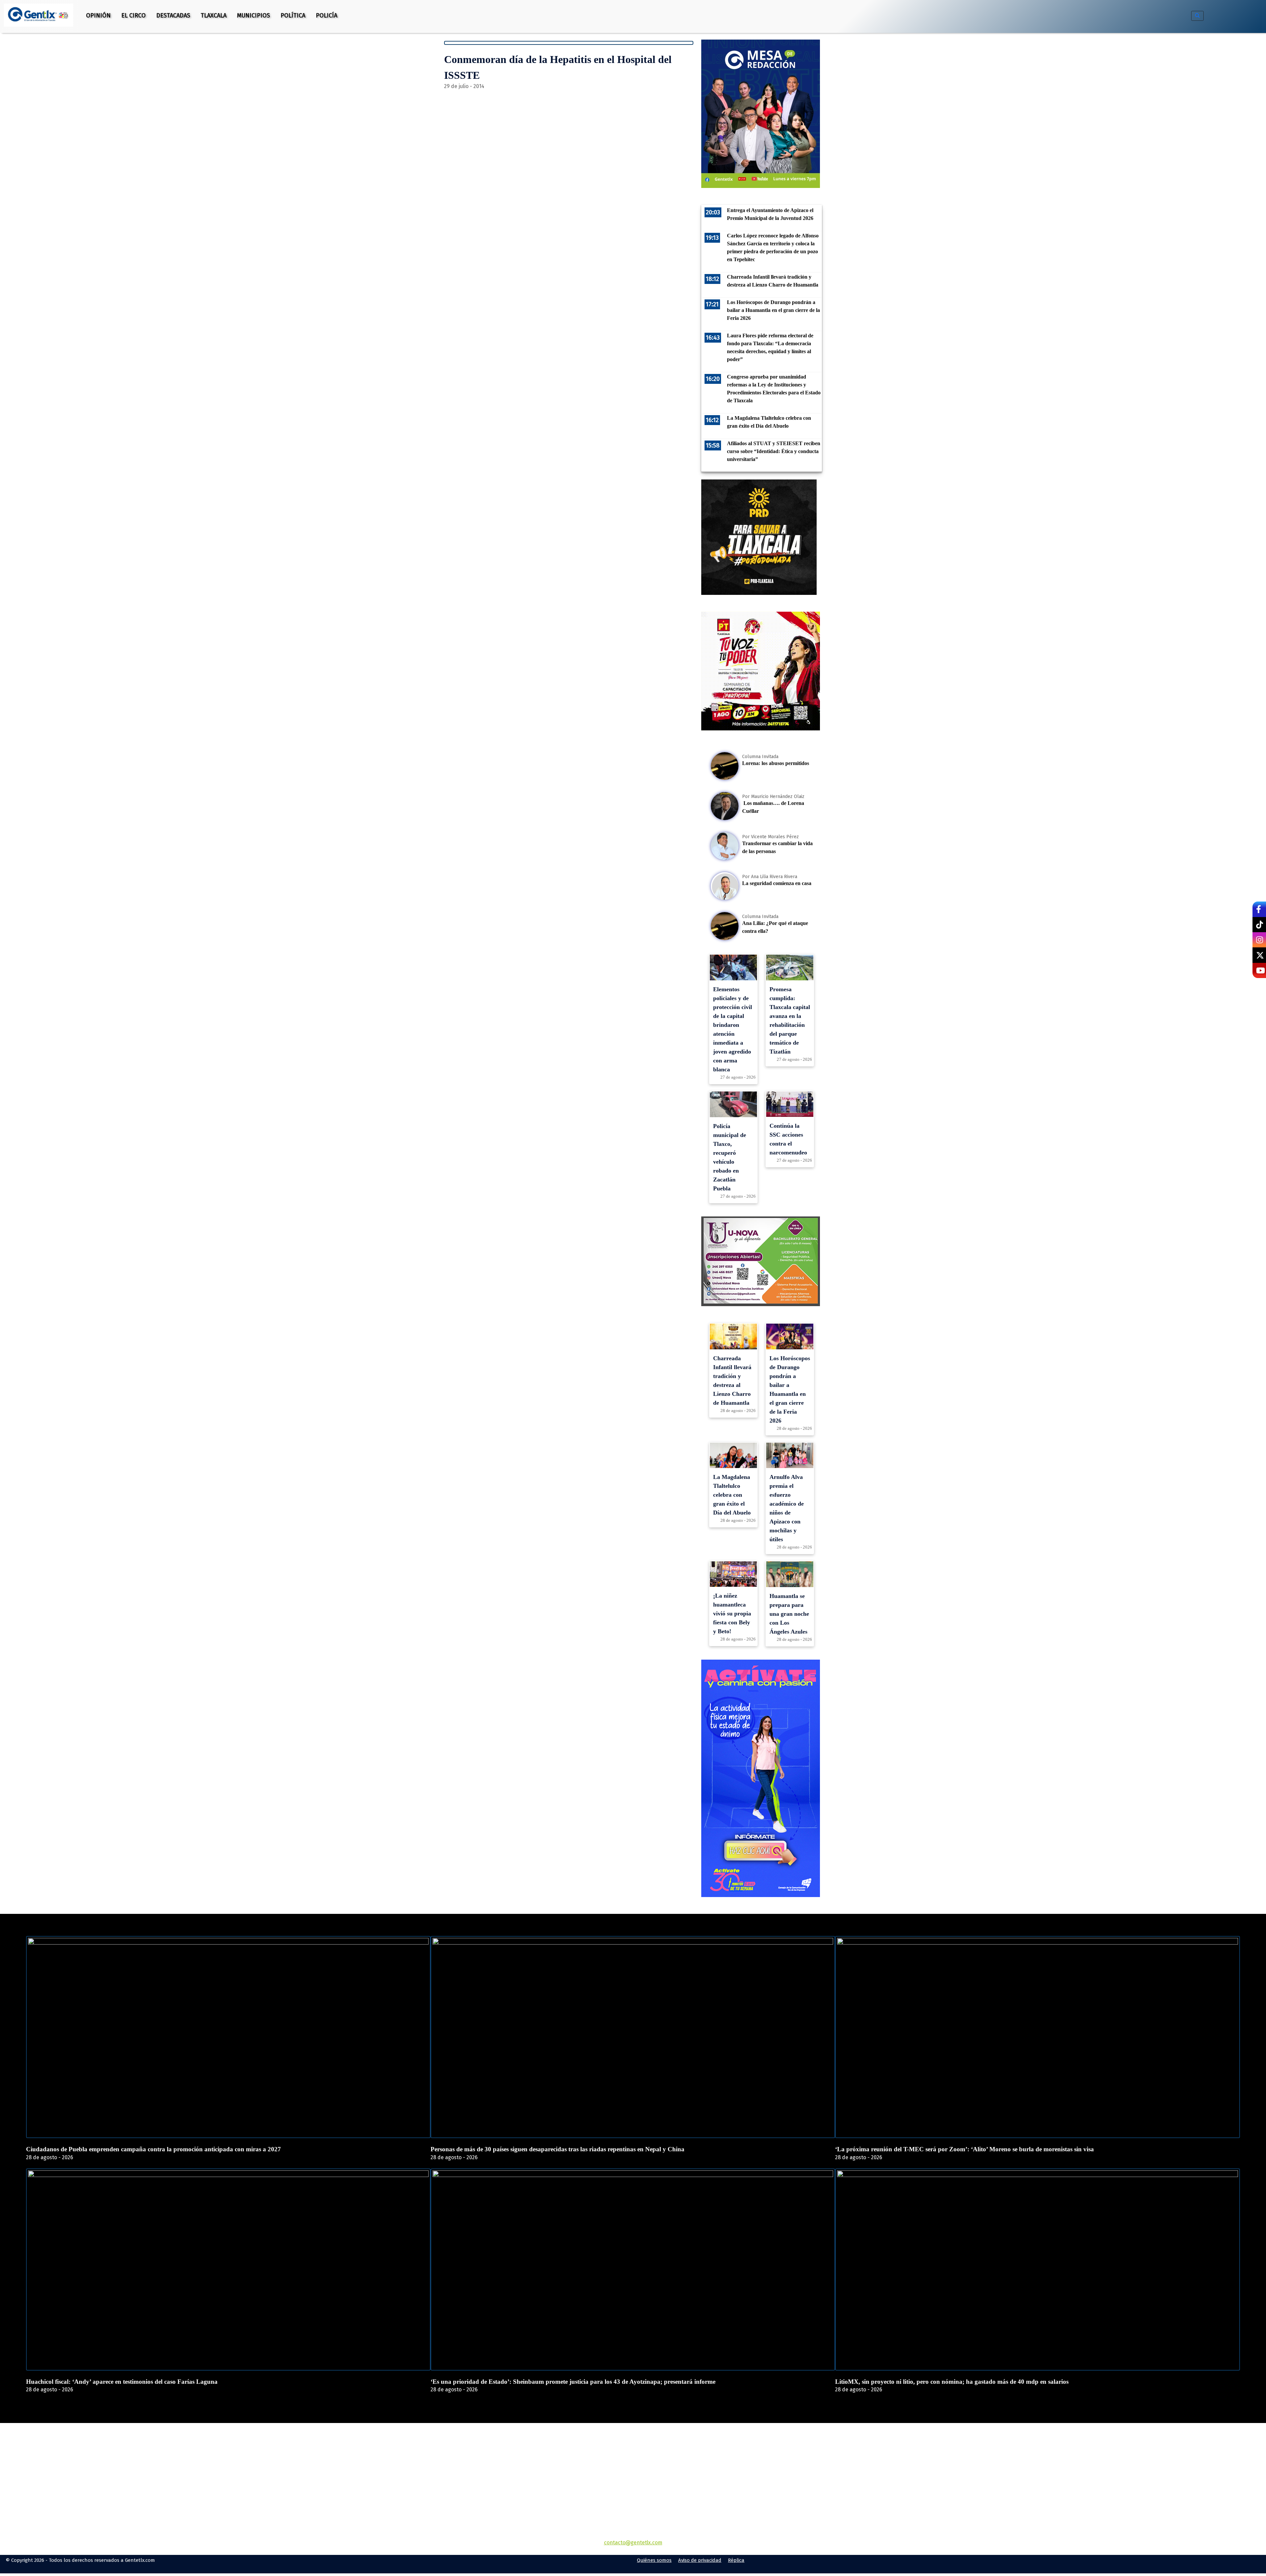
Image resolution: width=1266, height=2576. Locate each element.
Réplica (736, 2560)
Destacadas (173, 15)
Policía (327, 15)
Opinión (98, 15)
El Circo (134, 15)
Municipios (254, 15)
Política (293, 15)
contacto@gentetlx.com (633, 2543)
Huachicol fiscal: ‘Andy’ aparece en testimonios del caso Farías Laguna (122, 2382)
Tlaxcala (214, 15)
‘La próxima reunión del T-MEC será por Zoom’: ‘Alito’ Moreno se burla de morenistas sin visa (965, 2149)
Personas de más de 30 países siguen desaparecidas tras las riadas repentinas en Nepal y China (558, 2149)
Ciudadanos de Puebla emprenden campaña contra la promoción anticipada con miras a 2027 (153, 2149)
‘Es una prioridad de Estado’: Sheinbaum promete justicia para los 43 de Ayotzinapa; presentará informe (573, 2382)
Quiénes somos (654, 2560)
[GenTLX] (633, 2461)
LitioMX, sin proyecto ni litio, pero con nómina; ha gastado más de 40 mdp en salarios (952, 2382)
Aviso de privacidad (700, 2560)
